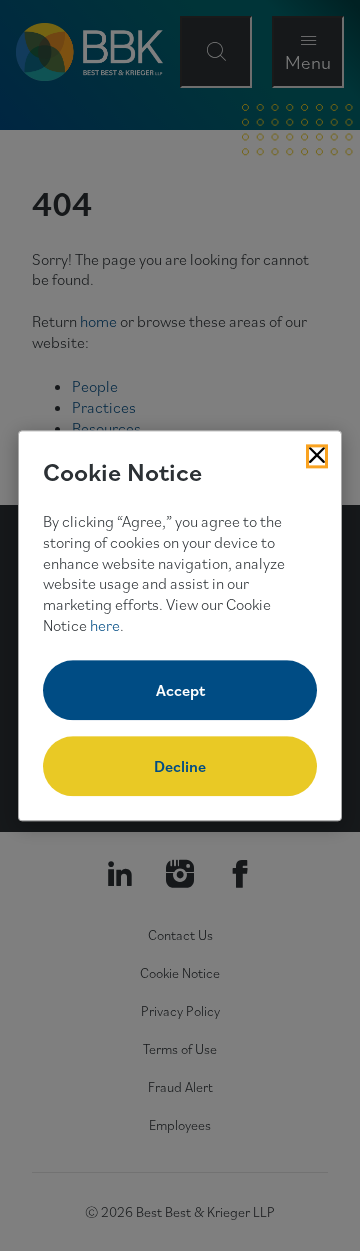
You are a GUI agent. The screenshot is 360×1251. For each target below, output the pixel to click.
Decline (180, 766)
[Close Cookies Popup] (317, 456)
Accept (180, 690)
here (105, 625)
